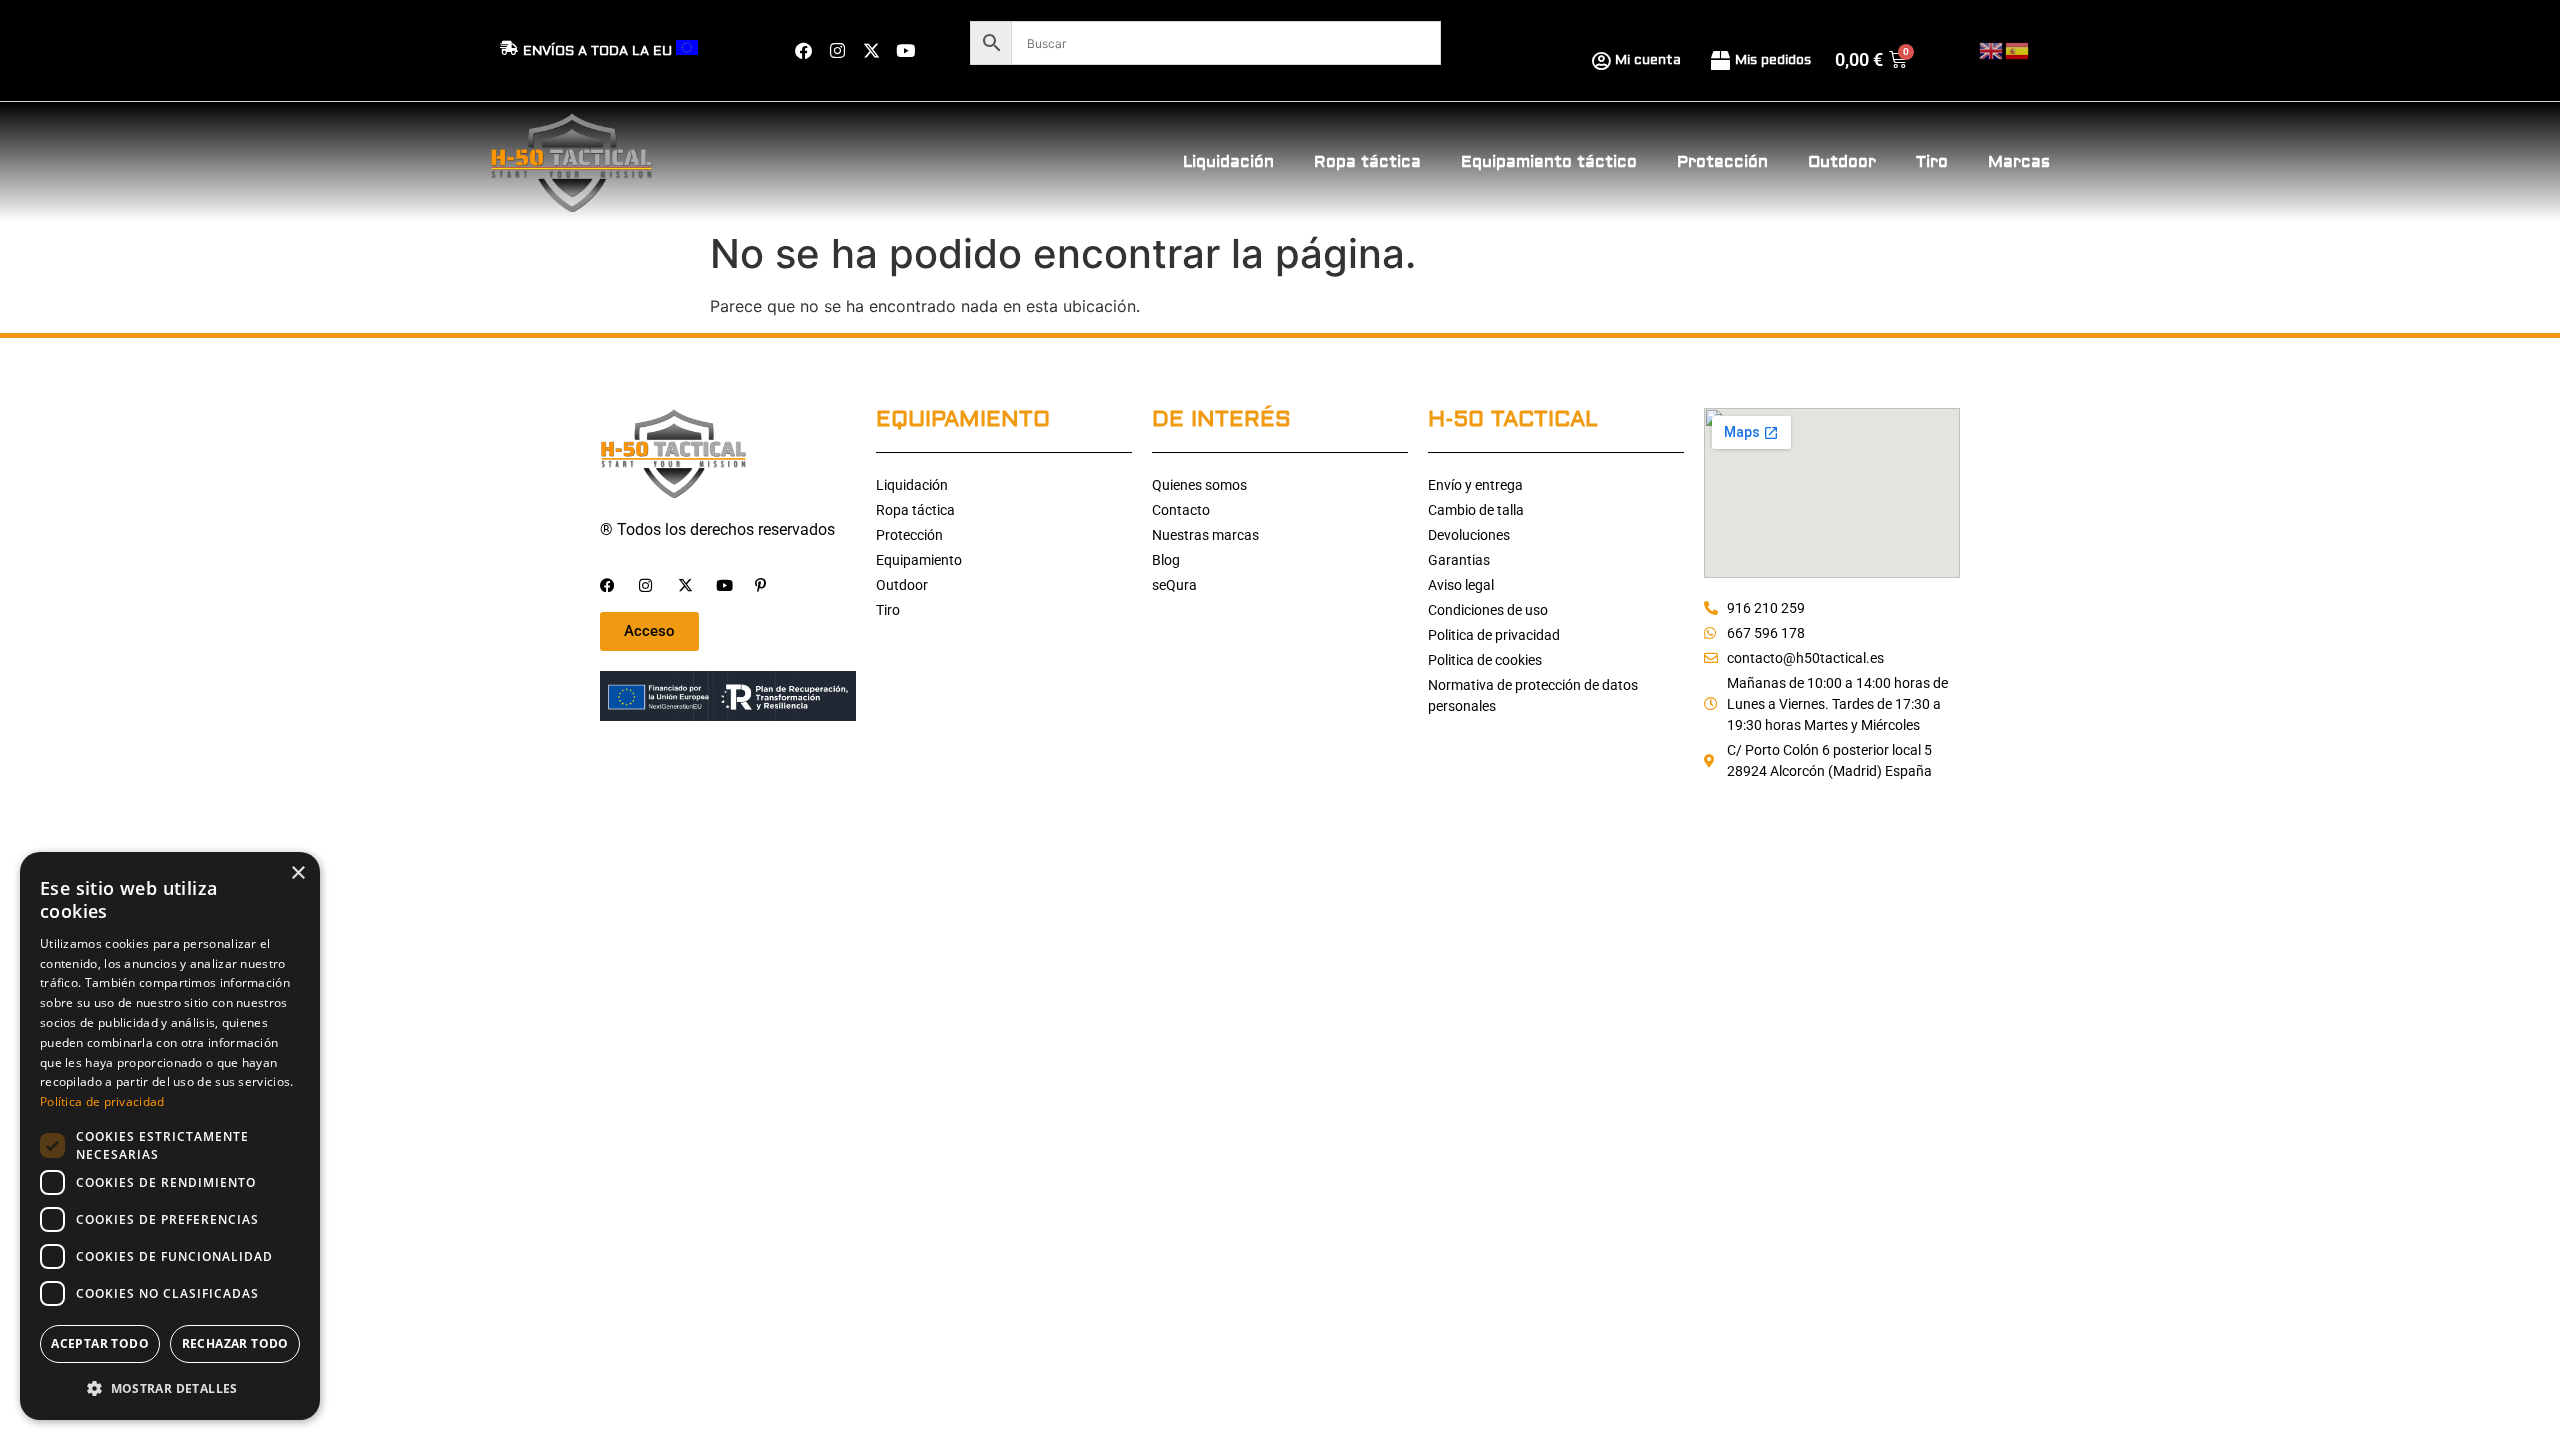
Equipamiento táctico (1549, 162)
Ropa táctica (1367, 162)
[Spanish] (2018, 49)
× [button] (297, 873)
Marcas (2019, 162)
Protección (1722, 162)
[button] (170, 1388)
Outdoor (1842, 162)
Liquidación (1228, 162)
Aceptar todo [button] (100, 1343)
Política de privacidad (102, 1101)
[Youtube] (905, 51)
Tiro (1932, 162)
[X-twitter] (871, 51)
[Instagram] (837, 51)
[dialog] (170, 1136)
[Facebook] (803, 51)
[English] (1992, 49)
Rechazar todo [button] (235, 1343)
